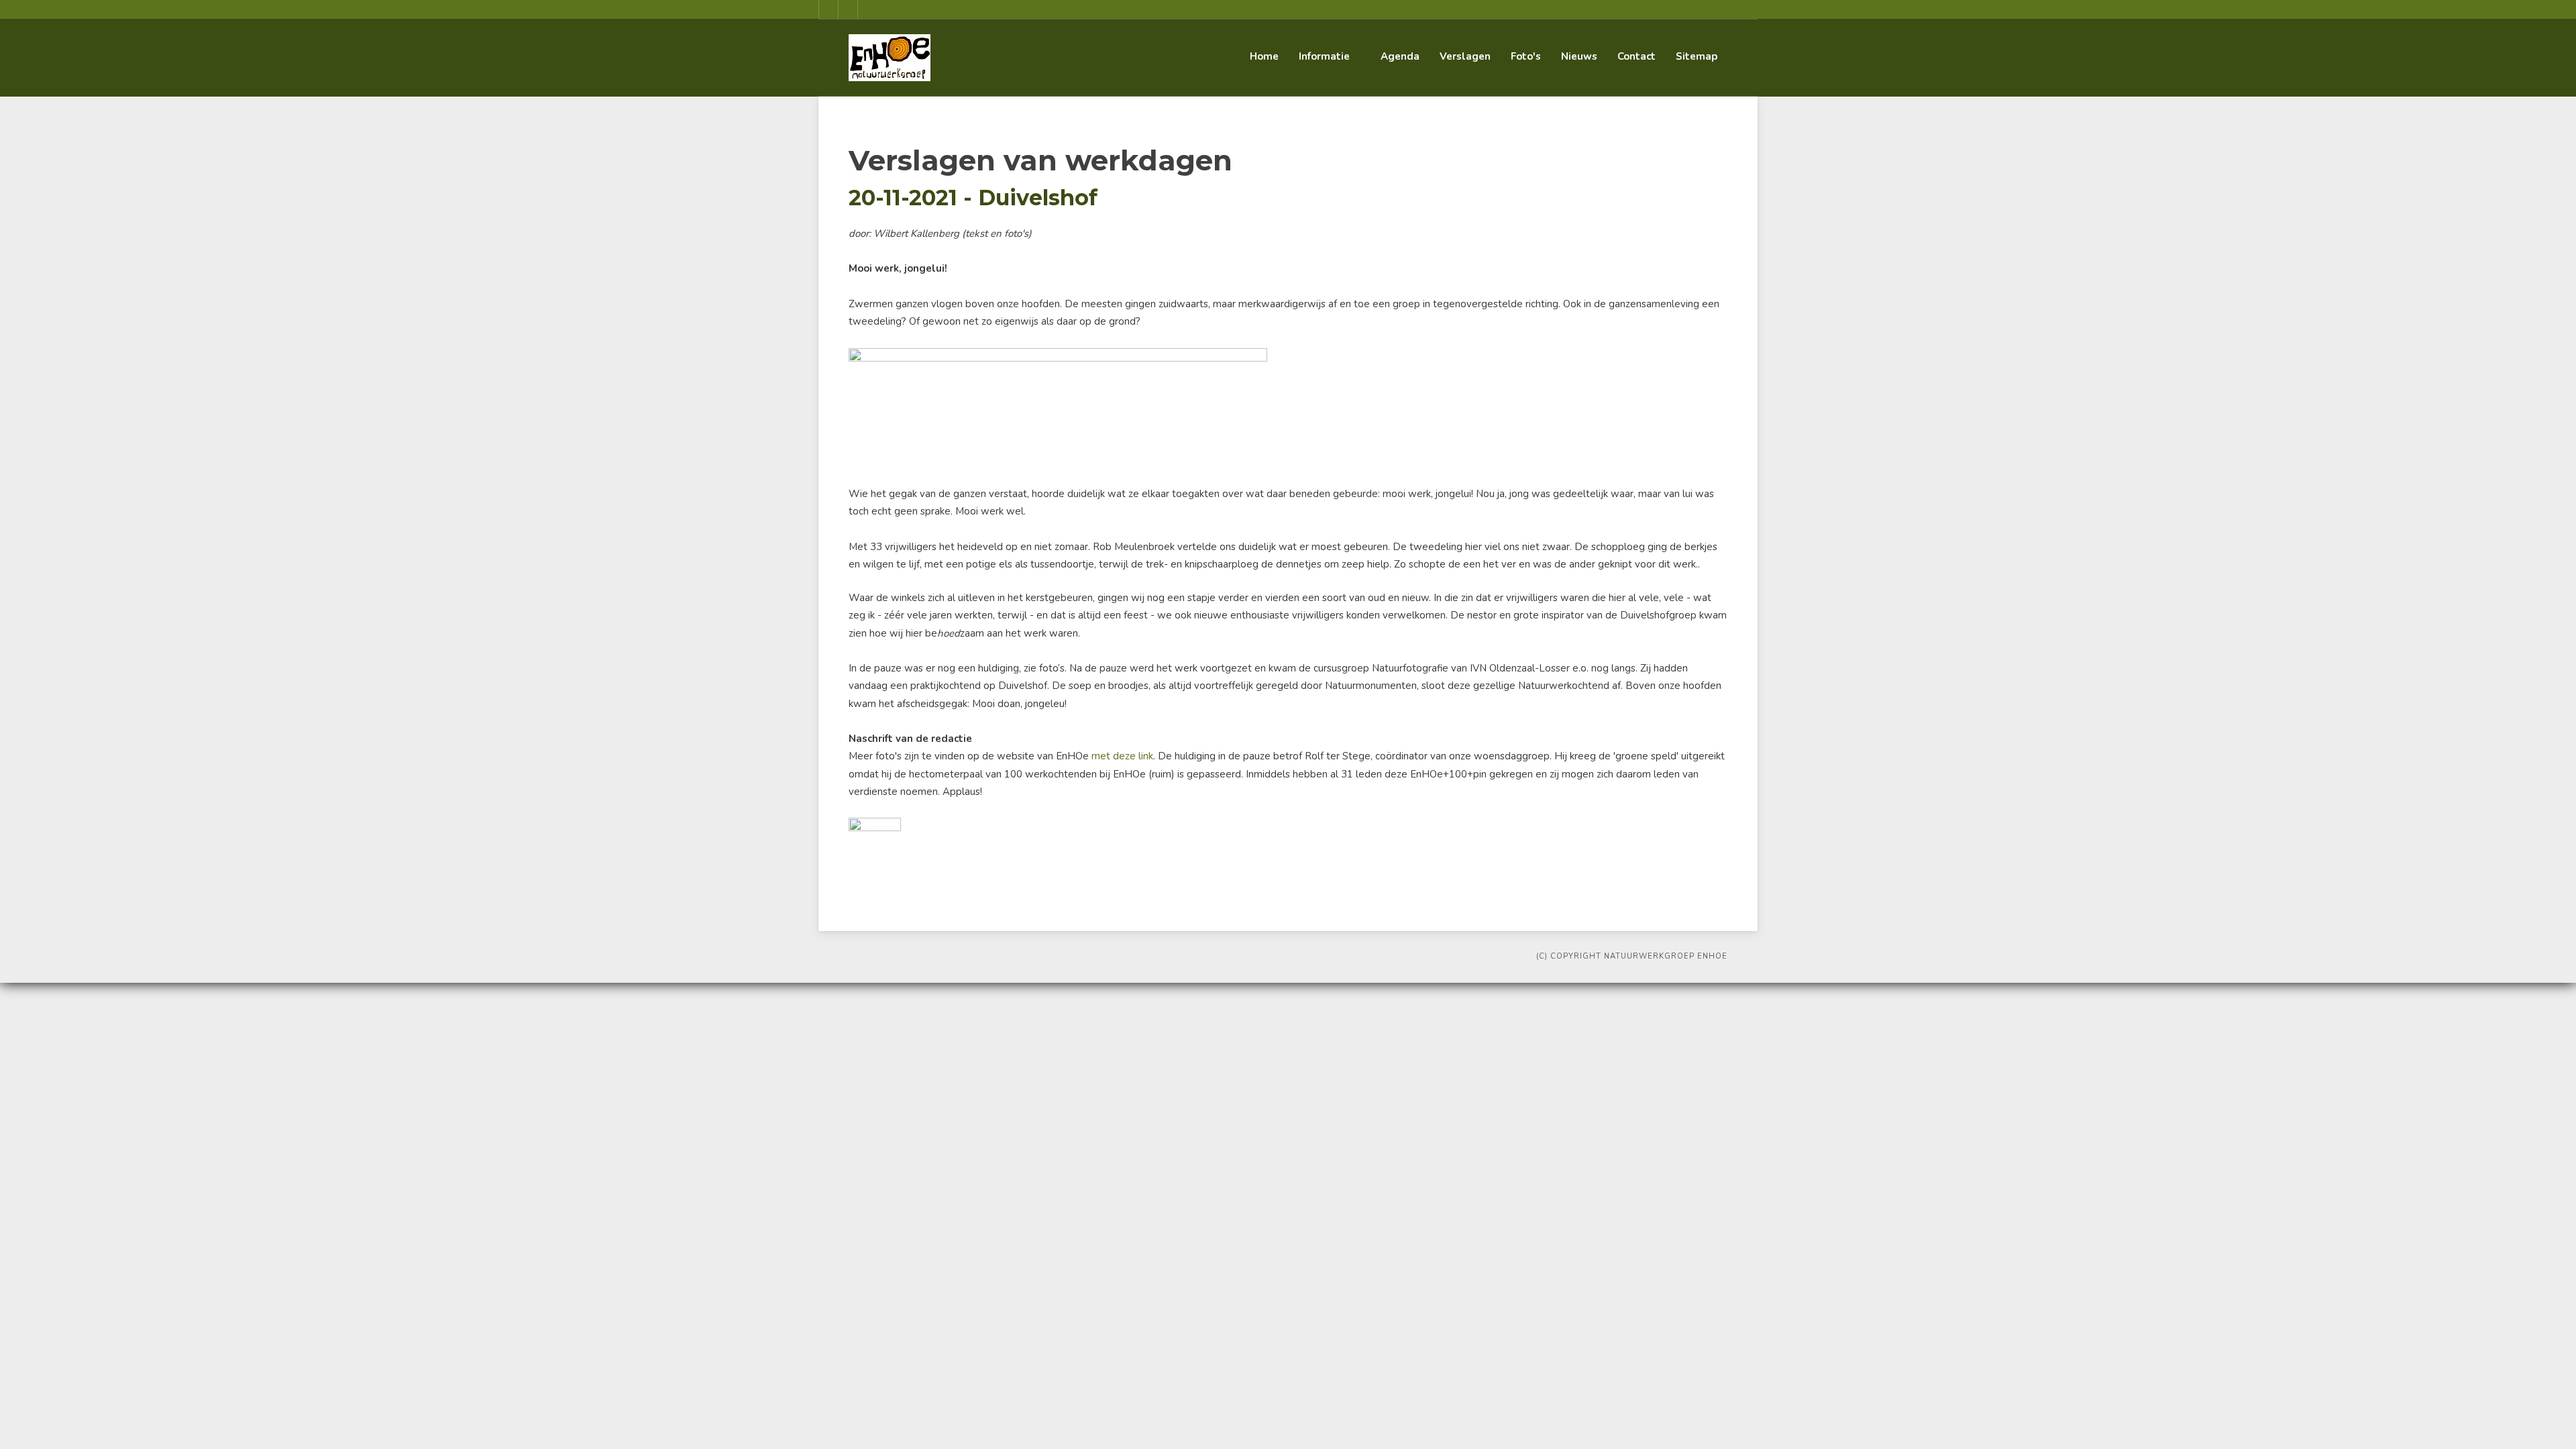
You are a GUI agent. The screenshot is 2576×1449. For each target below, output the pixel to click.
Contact (1636, 56)
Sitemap (1697, 56)
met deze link (1122, 756)
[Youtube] (848, 9)
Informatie (1324, 56)
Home (1264, 56)
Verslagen (1465, 56)
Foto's (1526, 56)
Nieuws (1579, 56)
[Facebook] (828, 9)
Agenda (1400, 56)
